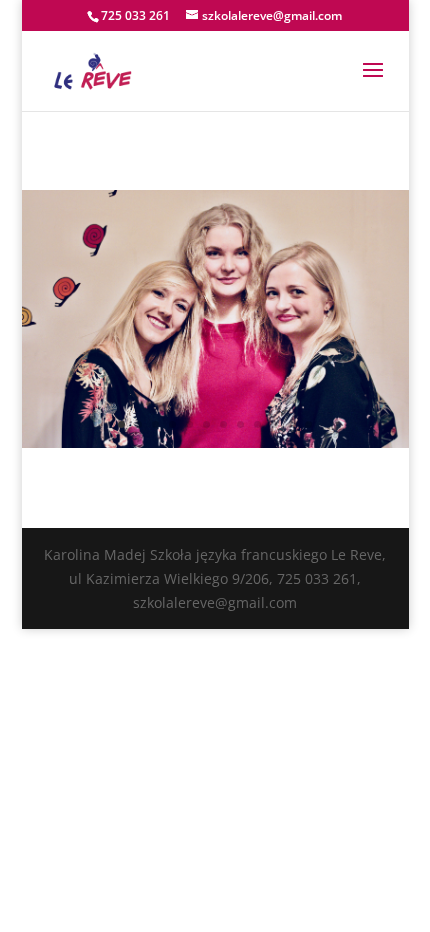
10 (274, 424)
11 (291, 424)
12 (308, 424)
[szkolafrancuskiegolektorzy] (215, 442)
